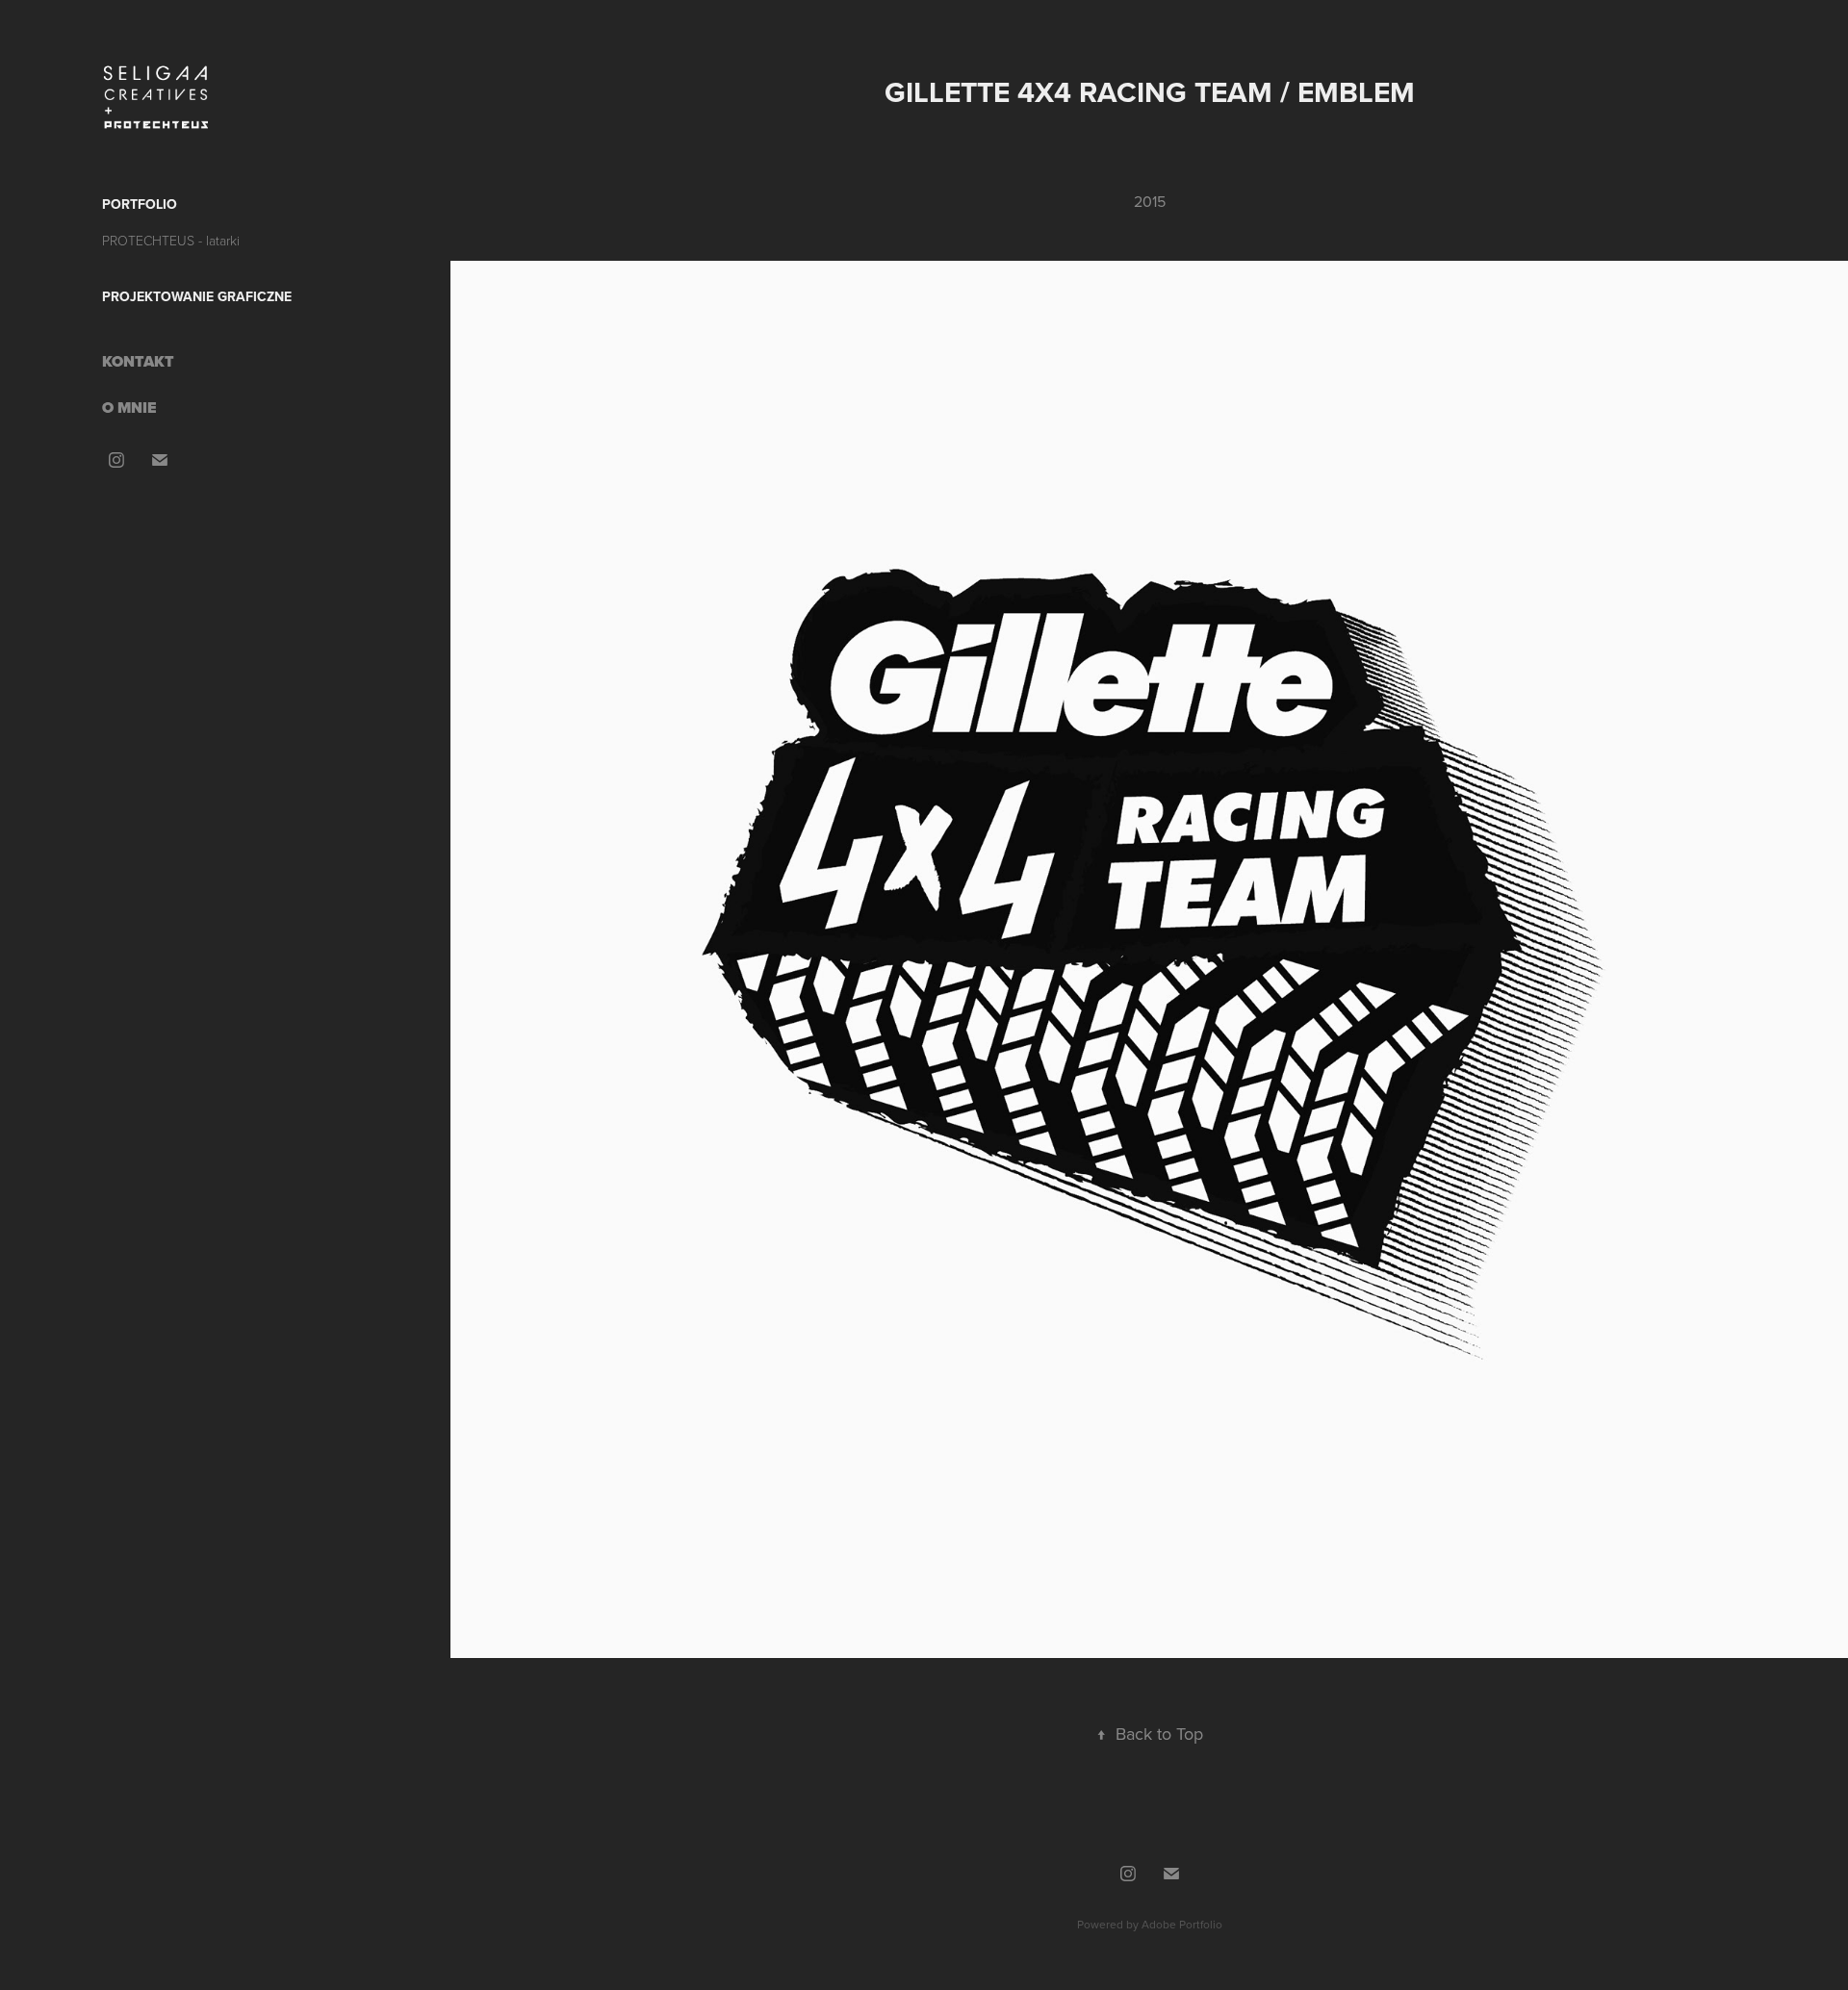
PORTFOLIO (140, 204)
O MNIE (129, 408)
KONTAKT (138, 361)
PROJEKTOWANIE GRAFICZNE (197, 296)
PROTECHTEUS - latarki (171, 240)
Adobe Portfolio (1182, 1924)
